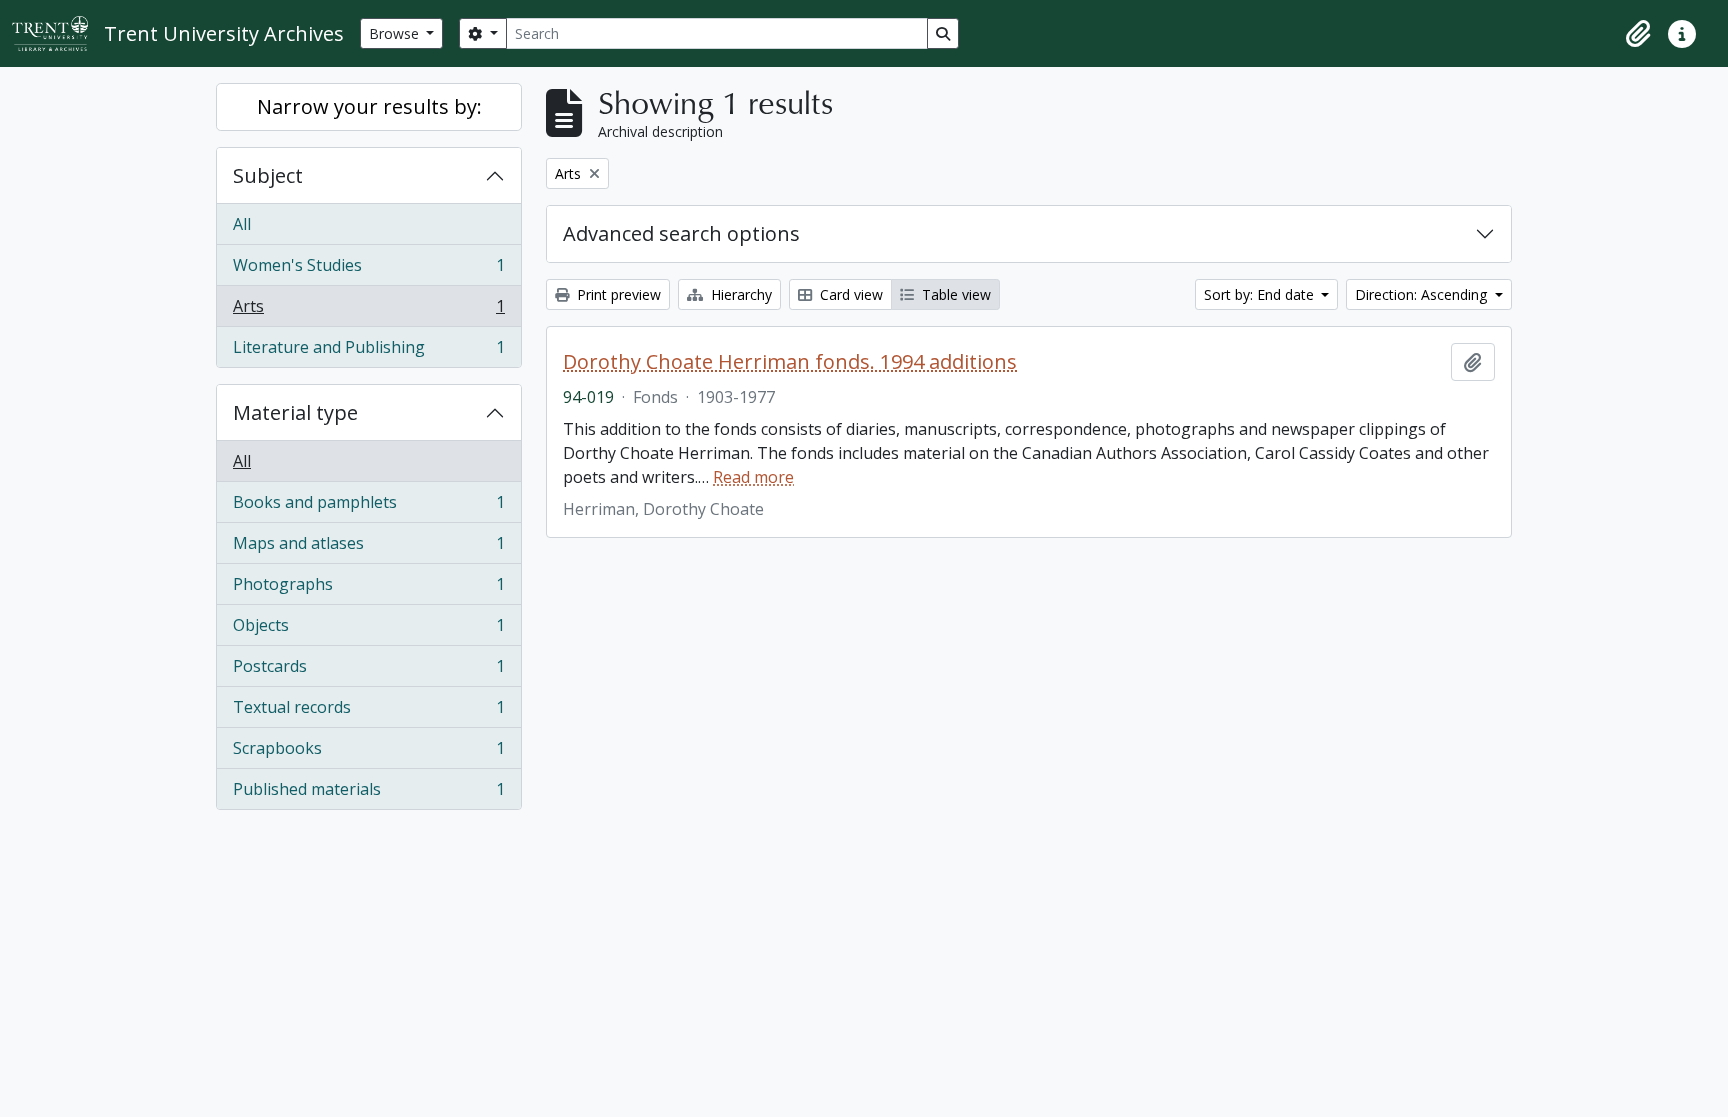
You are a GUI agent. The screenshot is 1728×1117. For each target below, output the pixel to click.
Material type (295, 412)
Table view (954, 294)
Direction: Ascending (1423, 294)
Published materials (368, 793)
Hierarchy (739, 294)
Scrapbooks (368, 753)
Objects (368, 630)
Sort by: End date (1261, 294)
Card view (849, 294)
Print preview (617, 294)
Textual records (368, 712)
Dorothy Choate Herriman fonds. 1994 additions (790, 362)
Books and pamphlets (368, 507)
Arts (368, 311)
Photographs (368, 589)
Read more (753, 477)
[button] (1638, 34)
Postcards (368, 671)
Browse (396, 33)
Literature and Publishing (368, 351)
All (242, 224)
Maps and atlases (368, 548)
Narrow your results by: (369, 106)
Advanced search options (681, 233)
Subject (268, 175)
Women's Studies (368, 270)
